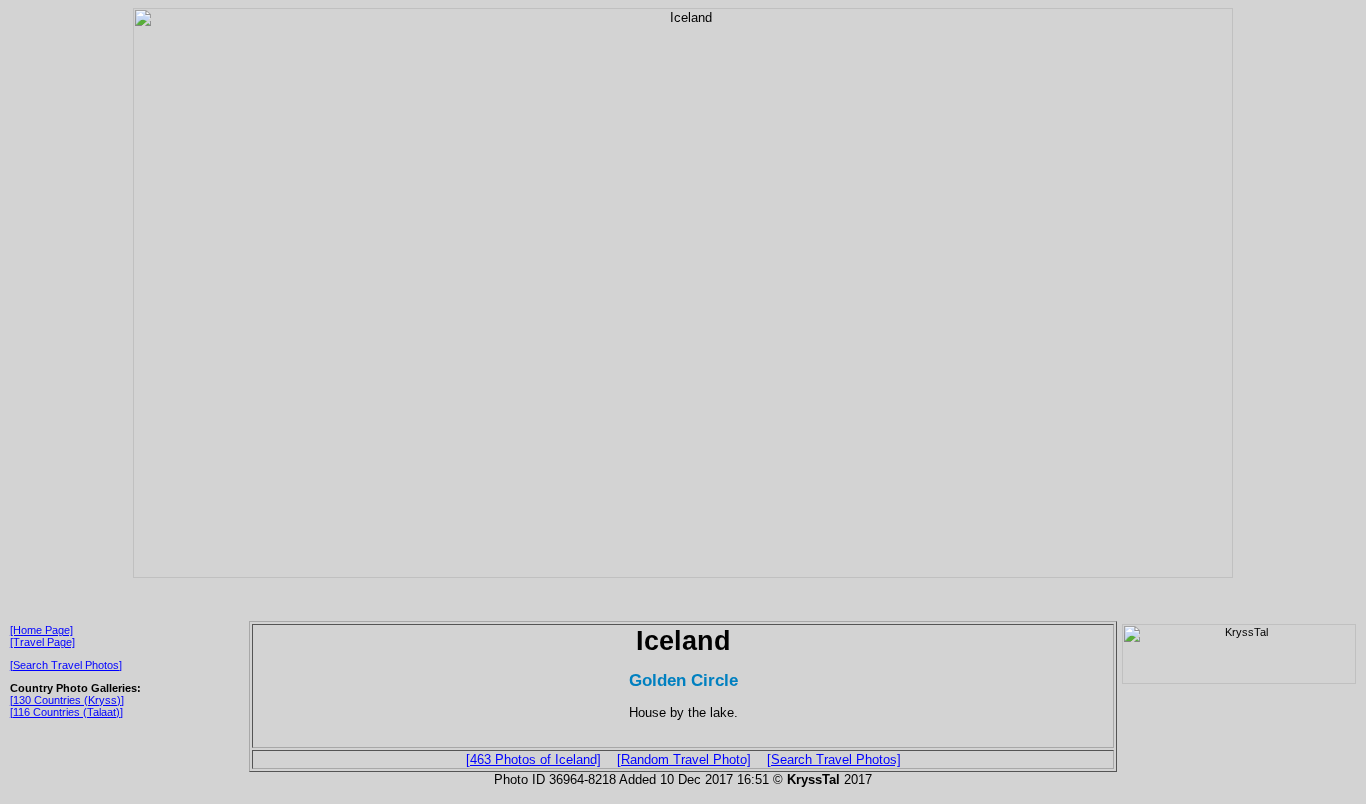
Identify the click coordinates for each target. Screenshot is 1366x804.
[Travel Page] (42, 642)
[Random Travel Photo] (684, 759)
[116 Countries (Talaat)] (66, 712)
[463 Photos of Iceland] (533, 759)
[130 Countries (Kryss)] (67, 700)
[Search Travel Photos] (66, 665)
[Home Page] (41, 630)
